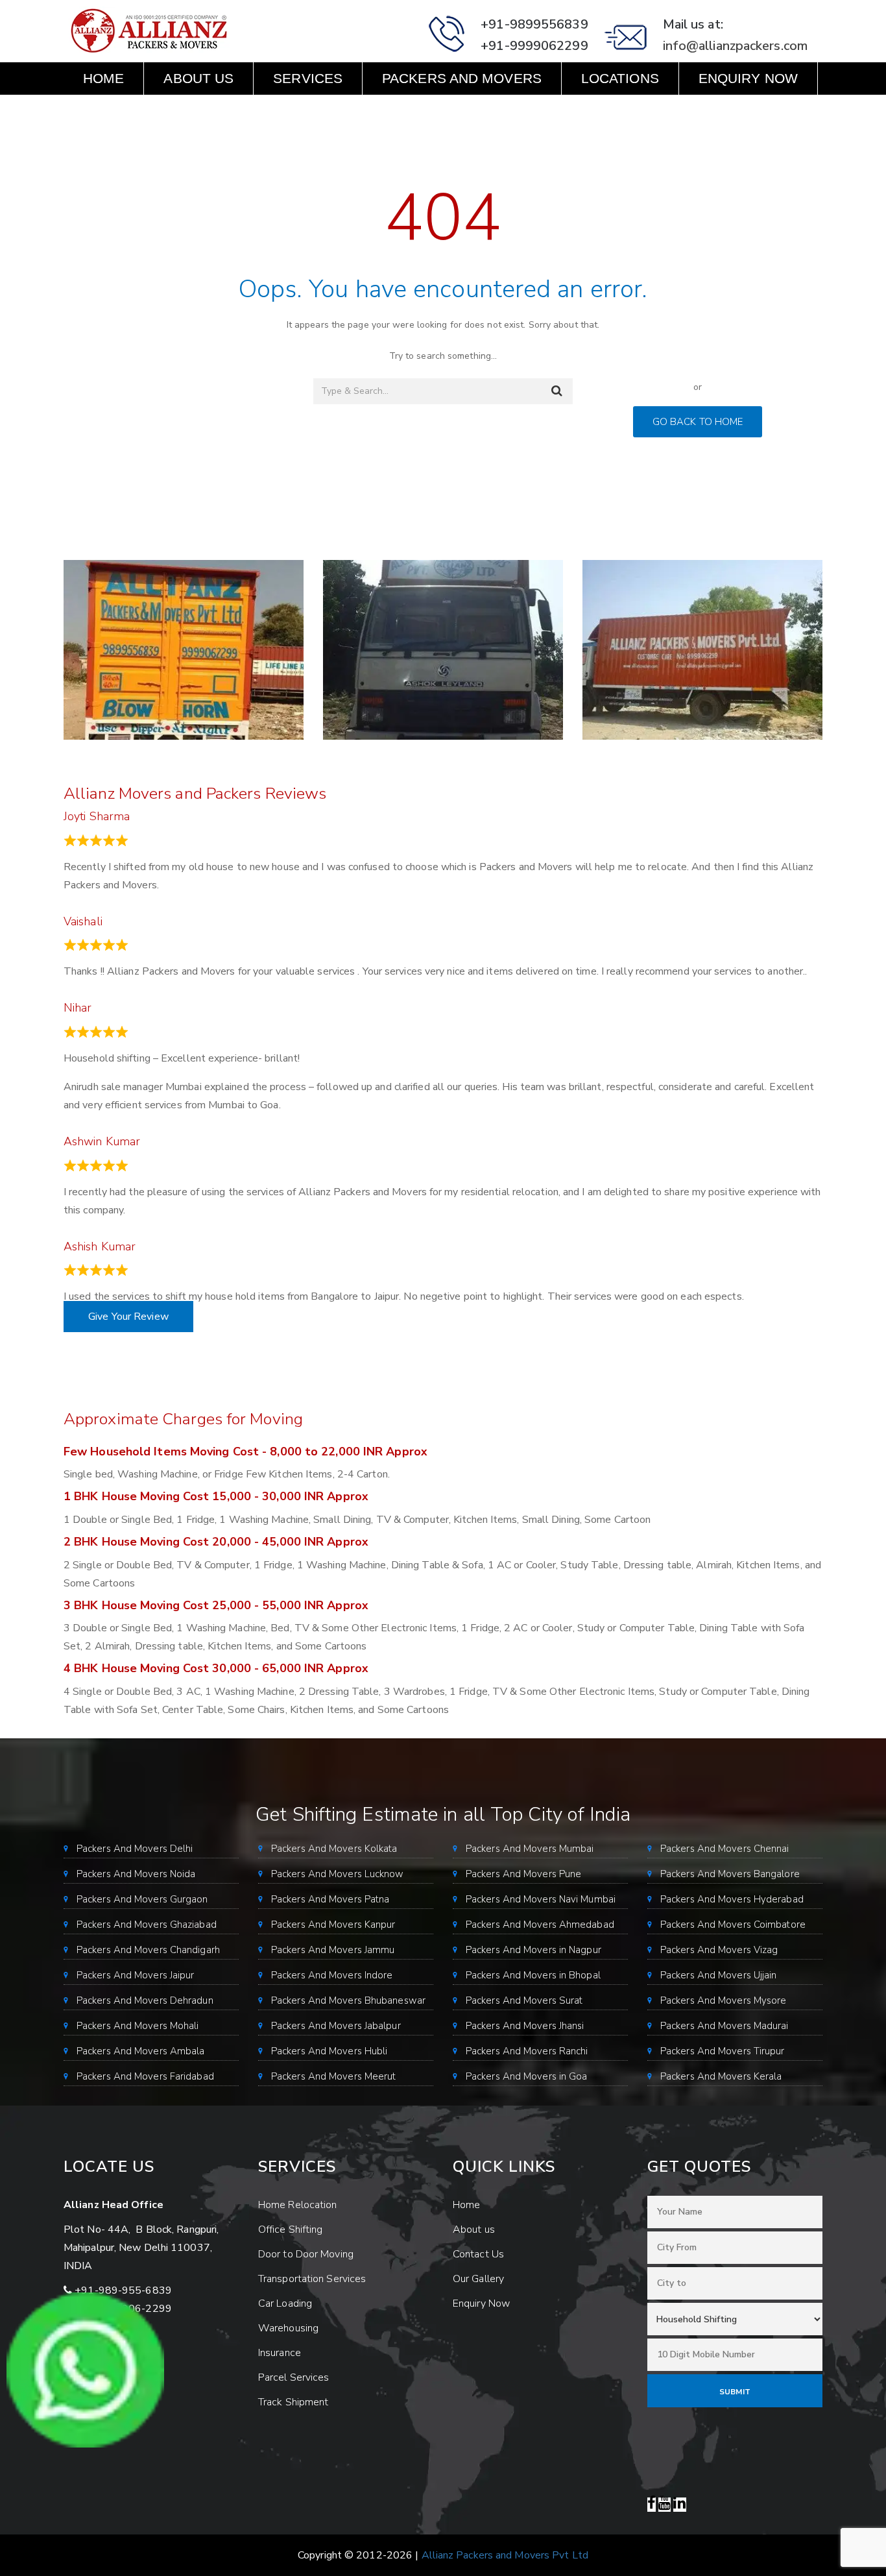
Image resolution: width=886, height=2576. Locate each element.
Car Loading (285, 2303)
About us (198, 78)
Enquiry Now (748, 78)
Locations (620, 78)
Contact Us (127, 111)
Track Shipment (293, 2402)
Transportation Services (312, 2279)
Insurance (280, 2353)
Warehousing (288, 2328)
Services (308, 78)
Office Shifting (291, 2230)
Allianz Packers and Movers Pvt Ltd (505, 2555)
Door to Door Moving (306, 2254)
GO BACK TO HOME (698, 422)
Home (103, 78)
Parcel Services (294, 2377)
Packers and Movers (462, 78)
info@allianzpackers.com (735, 46)
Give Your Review (128, 1317)
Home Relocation (298, 2205)
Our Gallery (478, 2279)
